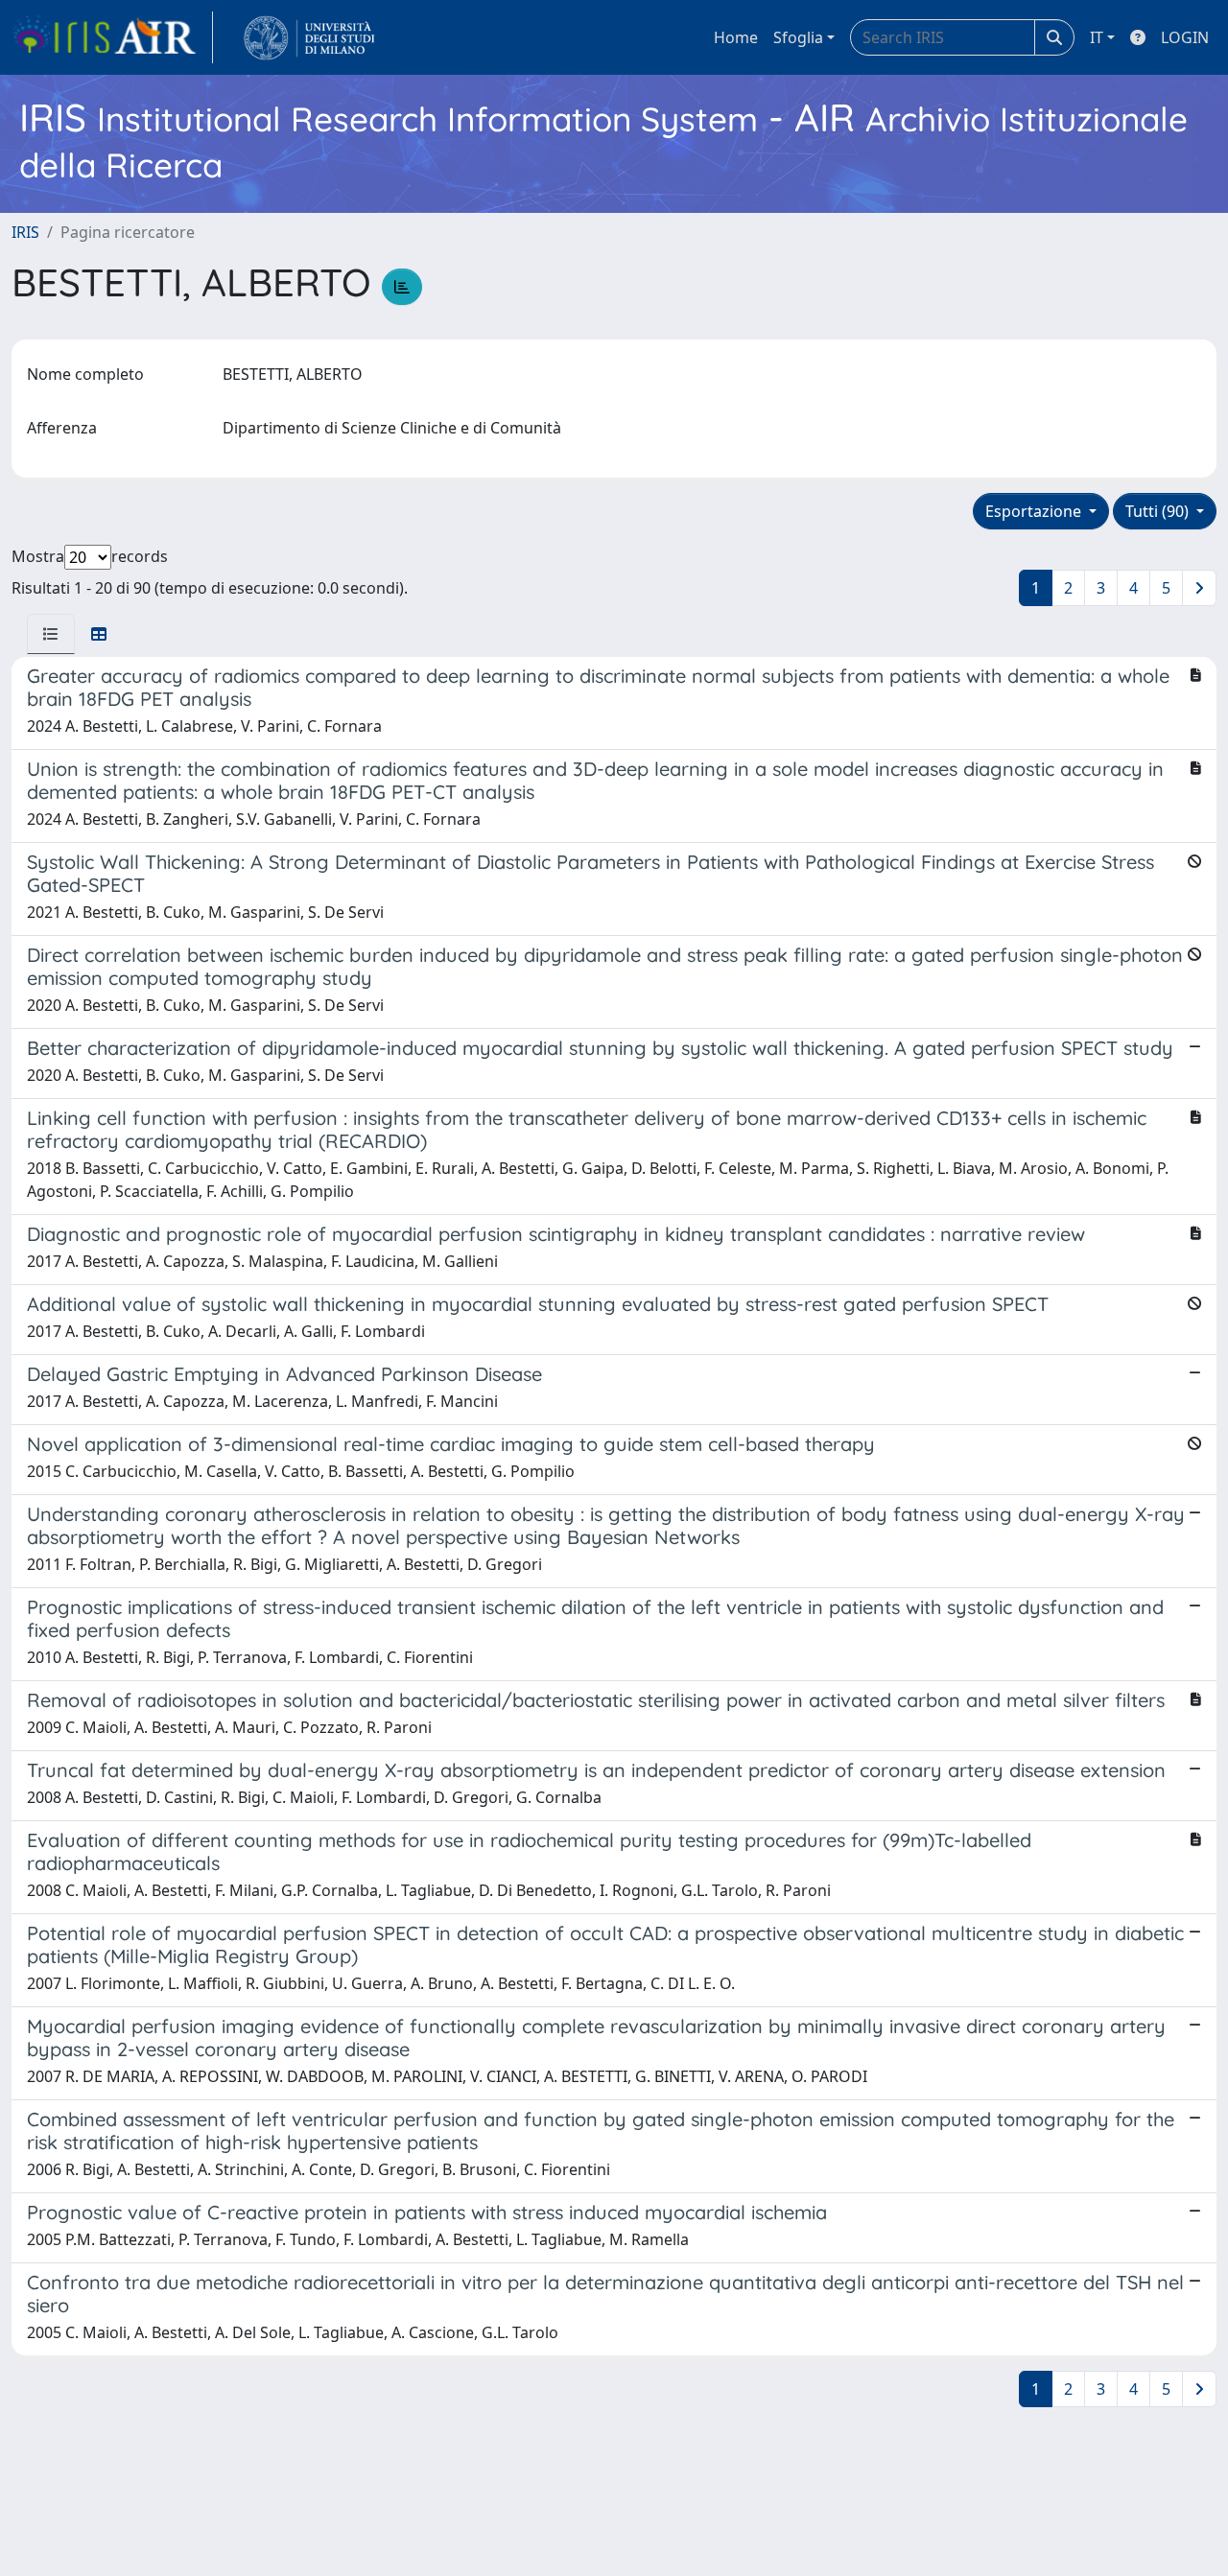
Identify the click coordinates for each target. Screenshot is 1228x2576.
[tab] (51, 634)
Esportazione (1035, 511)
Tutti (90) (1159, 511)
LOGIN (1185, 37)
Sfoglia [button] (798, 37)
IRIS (25, 232)
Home (736, 37)
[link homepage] (112, 37)
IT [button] (1097, 37)
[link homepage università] (309, 37)
